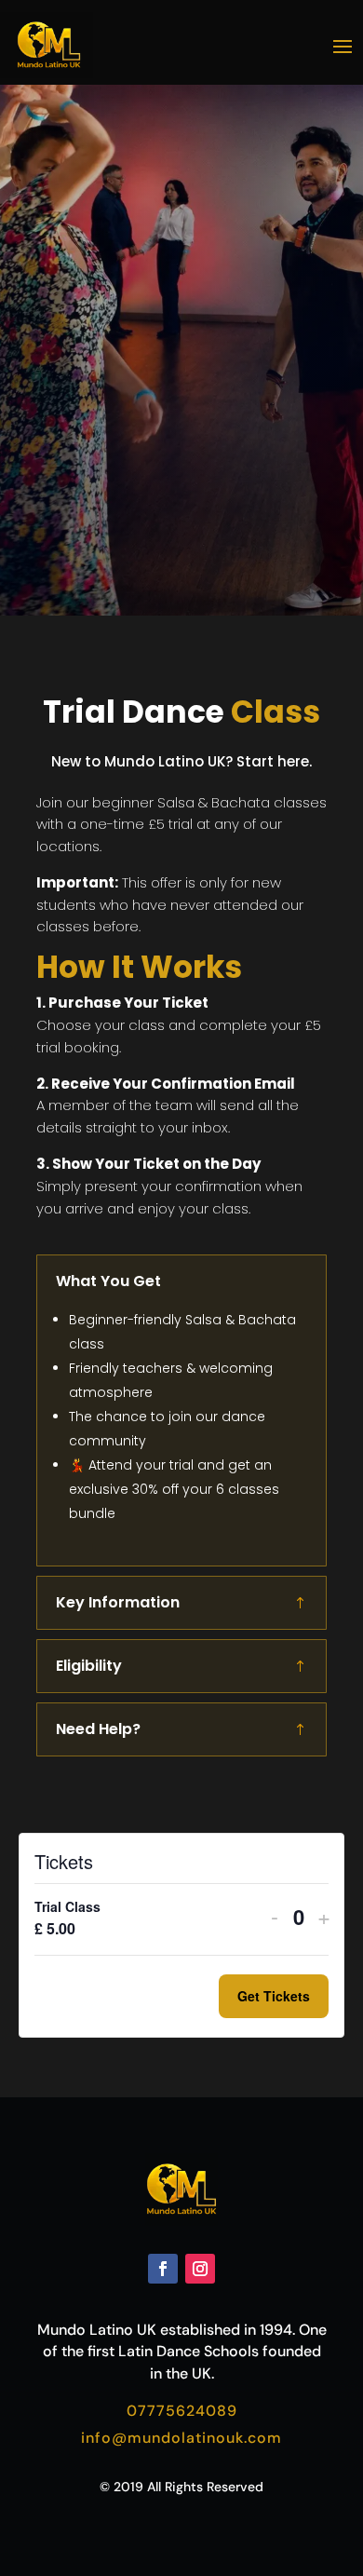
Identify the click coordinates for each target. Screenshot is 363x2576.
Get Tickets (274, 1996)
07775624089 (182, 2411)
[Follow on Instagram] (200, 2269)
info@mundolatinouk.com (181, 2438)
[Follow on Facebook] (163, 2269)
